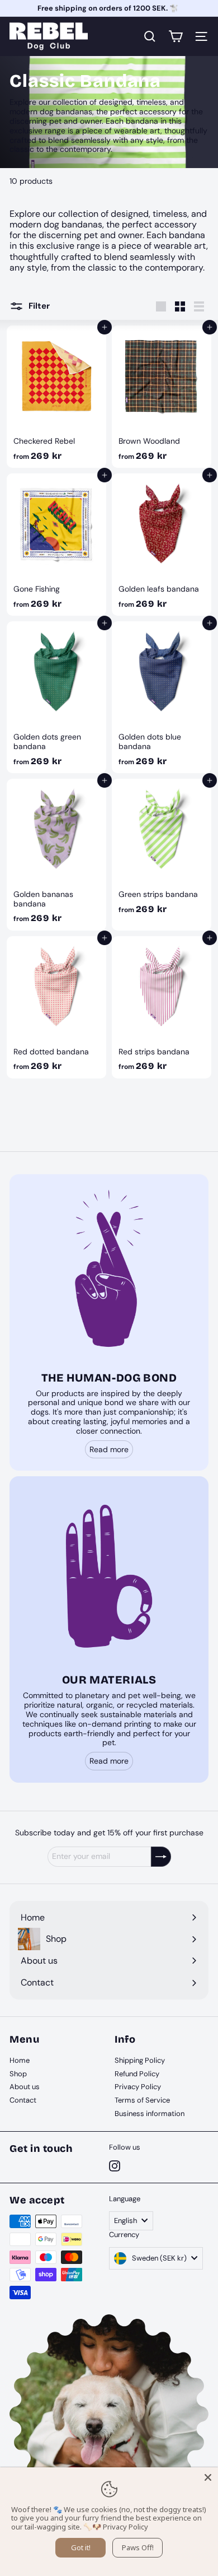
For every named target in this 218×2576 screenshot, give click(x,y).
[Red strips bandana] (162, 1007)
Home (20, 2060)
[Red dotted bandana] (56, 1007)
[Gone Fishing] (56, 545)
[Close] (208, 2477)
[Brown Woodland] (162, 397)
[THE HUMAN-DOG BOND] (109, 1274)
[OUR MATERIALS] (109, 1576)
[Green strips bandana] (162, 855)
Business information (150, 2114)
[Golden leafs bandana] (162, 545)
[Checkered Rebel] (56, 397)
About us (25, 2087)
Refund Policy (137, 2074)
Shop (18, 2074)
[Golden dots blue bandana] (162, 697)
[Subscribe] (161, 1857)
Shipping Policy (140, 2060)
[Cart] (176, 36)
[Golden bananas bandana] (56, 855)
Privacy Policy (138, 2087)
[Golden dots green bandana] (56, 697)
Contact (23, 2100)
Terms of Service (142, 2100)
